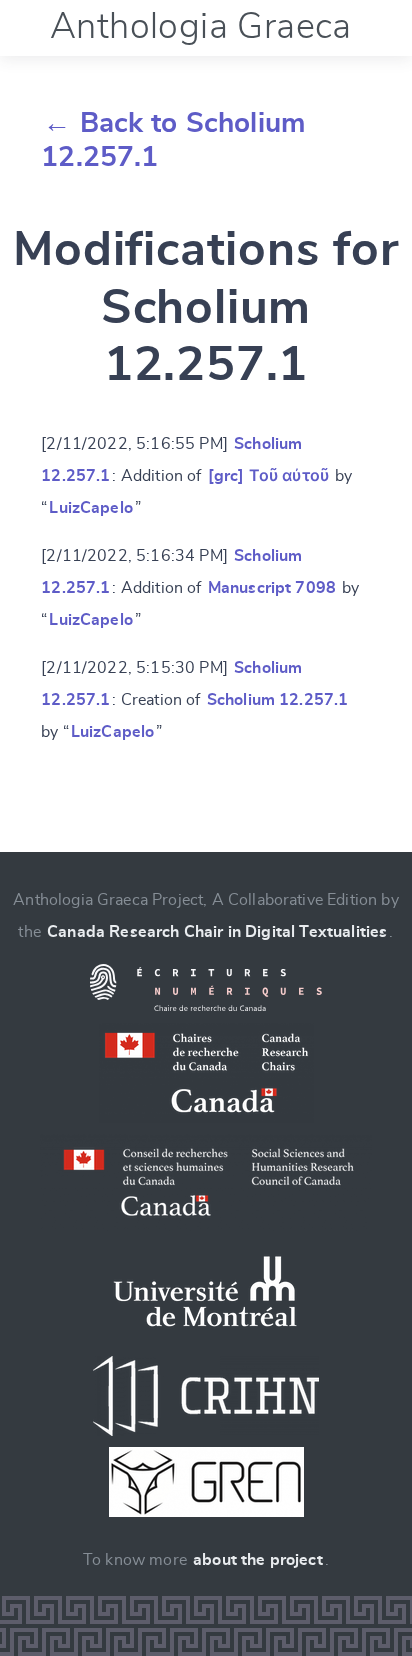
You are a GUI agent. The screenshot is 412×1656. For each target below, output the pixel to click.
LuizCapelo (91, 508)
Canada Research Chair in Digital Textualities (217, 932)
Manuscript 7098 (272, 588)
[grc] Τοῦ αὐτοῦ (268, 476)
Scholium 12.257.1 (278, 700)
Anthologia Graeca (201, 27)
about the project (258, 1560)
